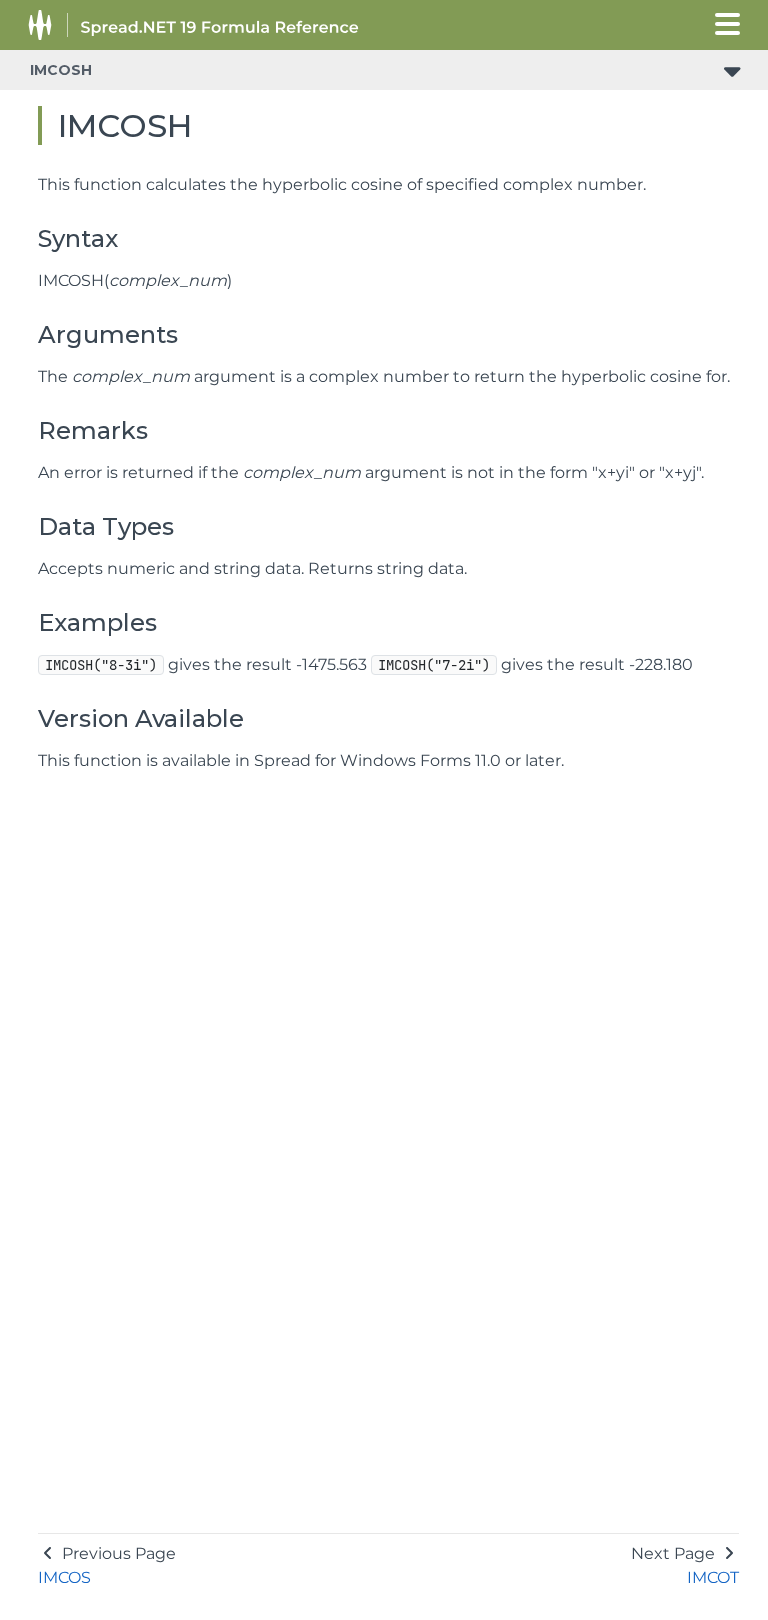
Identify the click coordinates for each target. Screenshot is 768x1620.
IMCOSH (61, 70)
